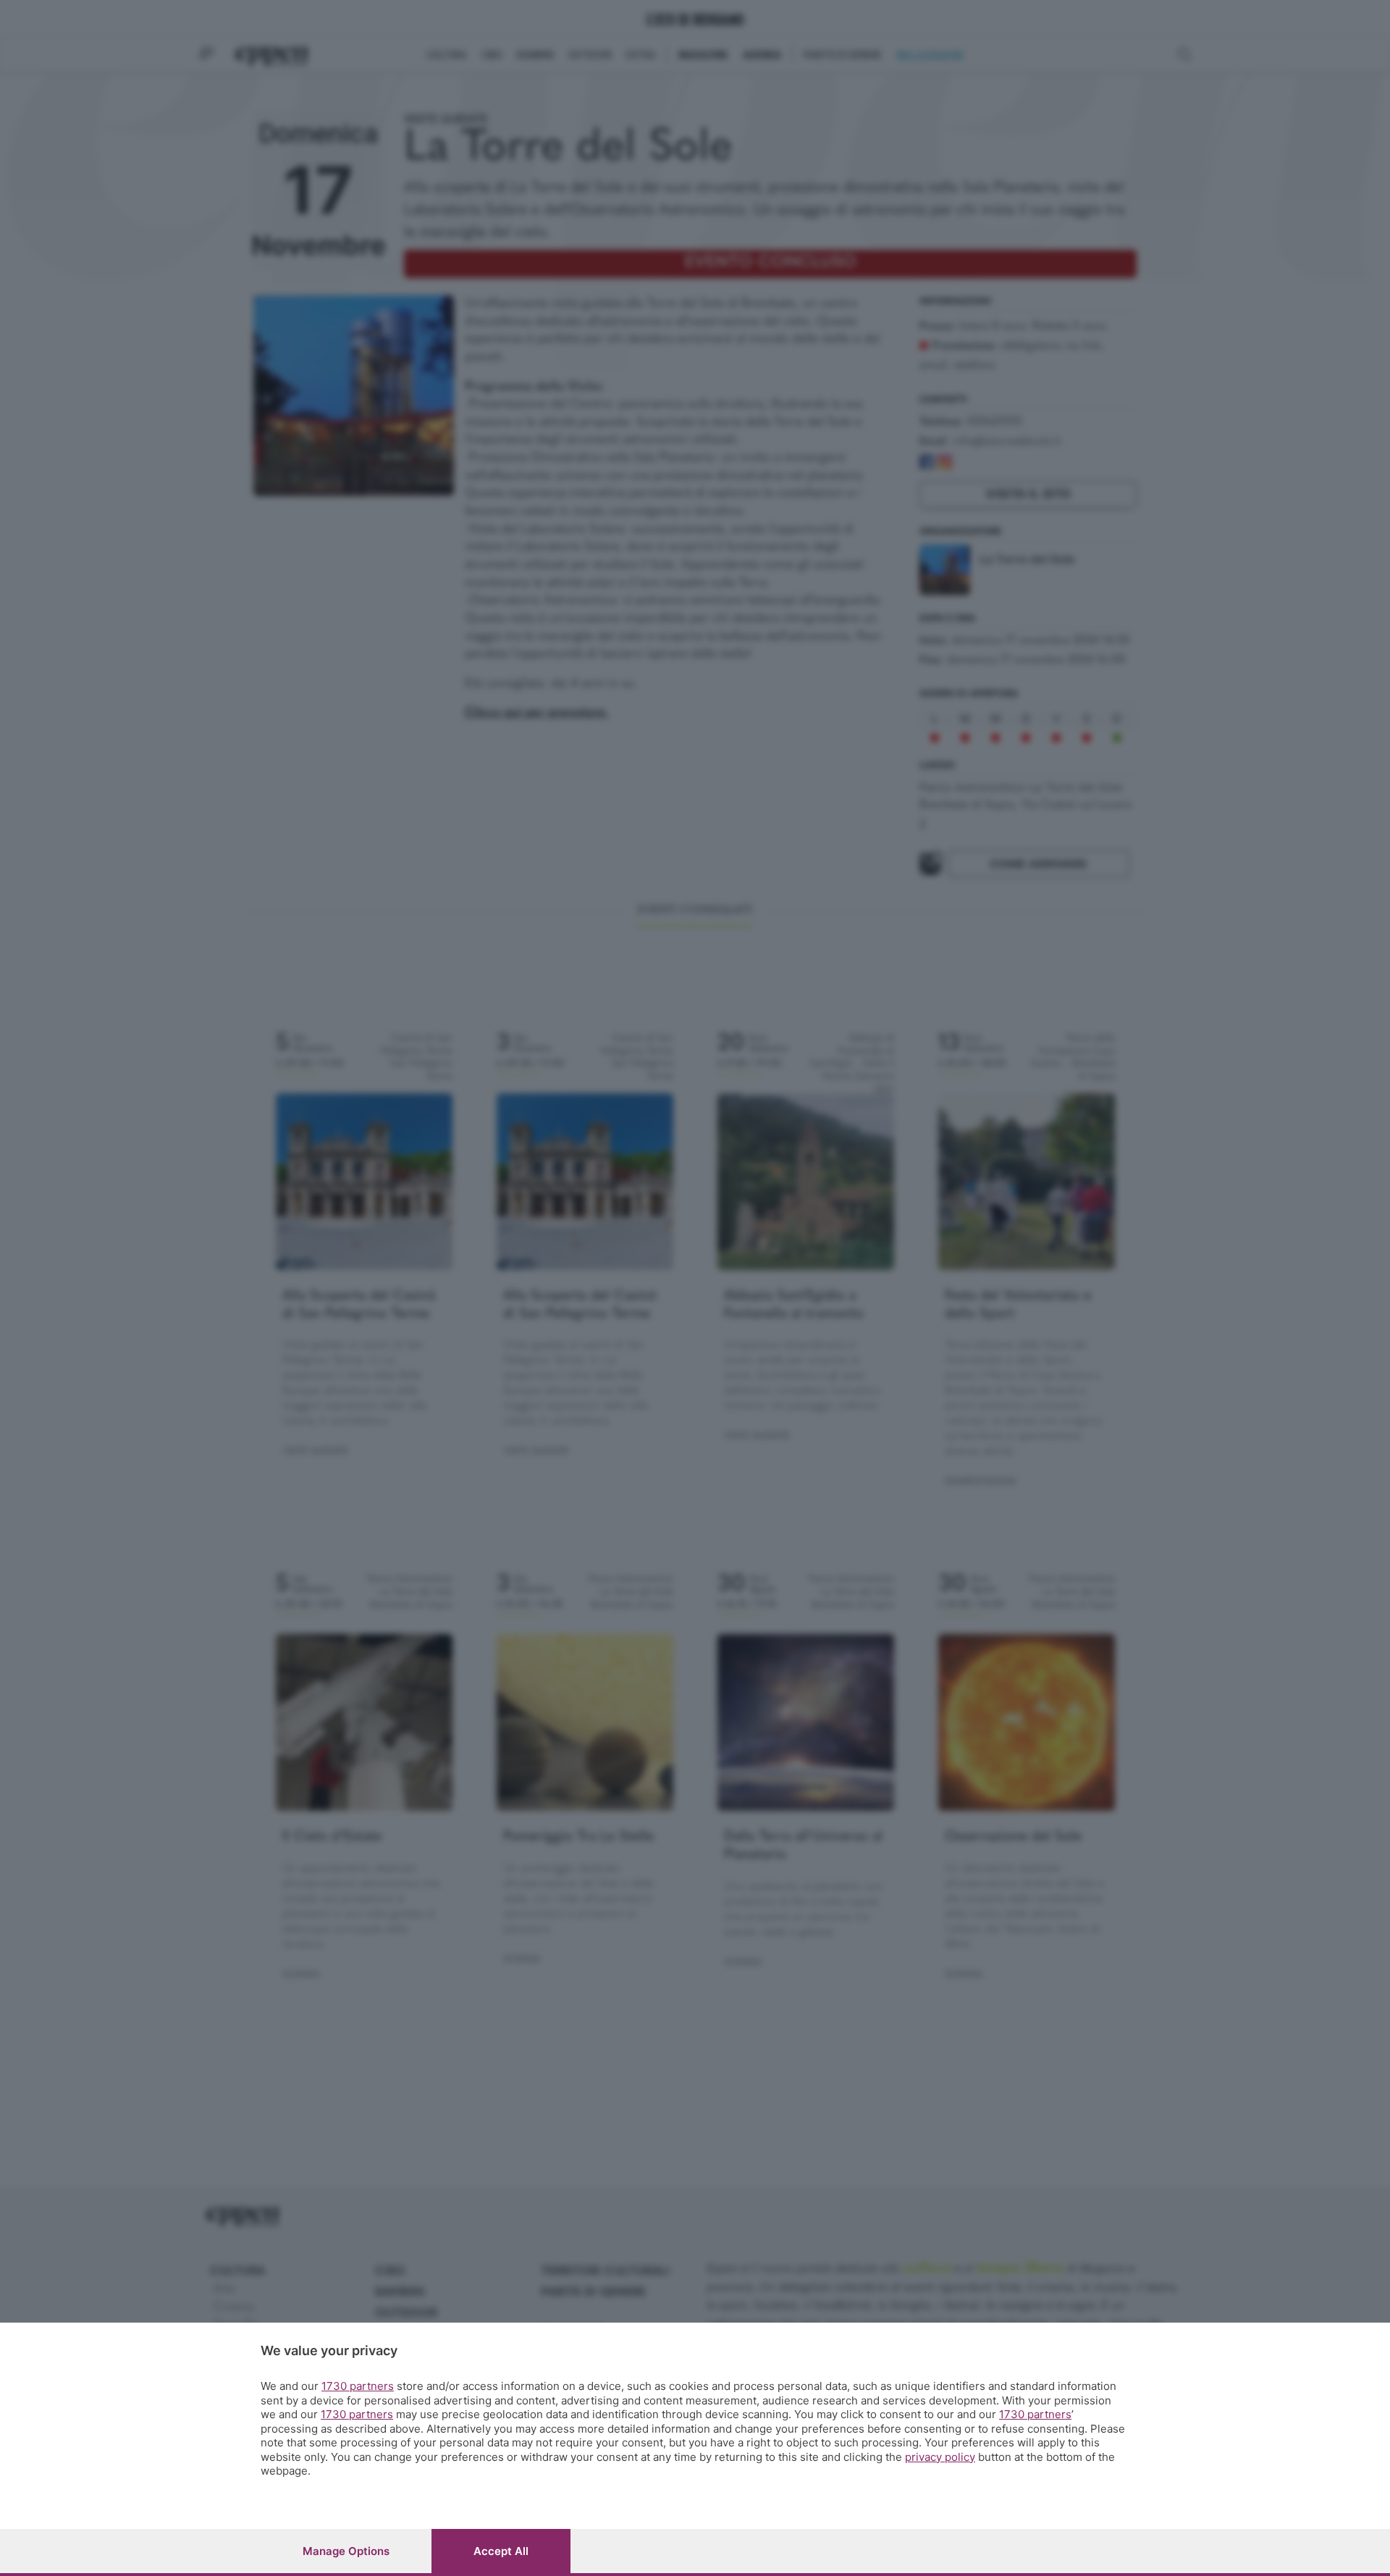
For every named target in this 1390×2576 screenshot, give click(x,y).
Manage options (346, 2551)
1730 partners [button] (358, 2386)
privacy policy (940, 2457)
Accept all (501, 2551)
